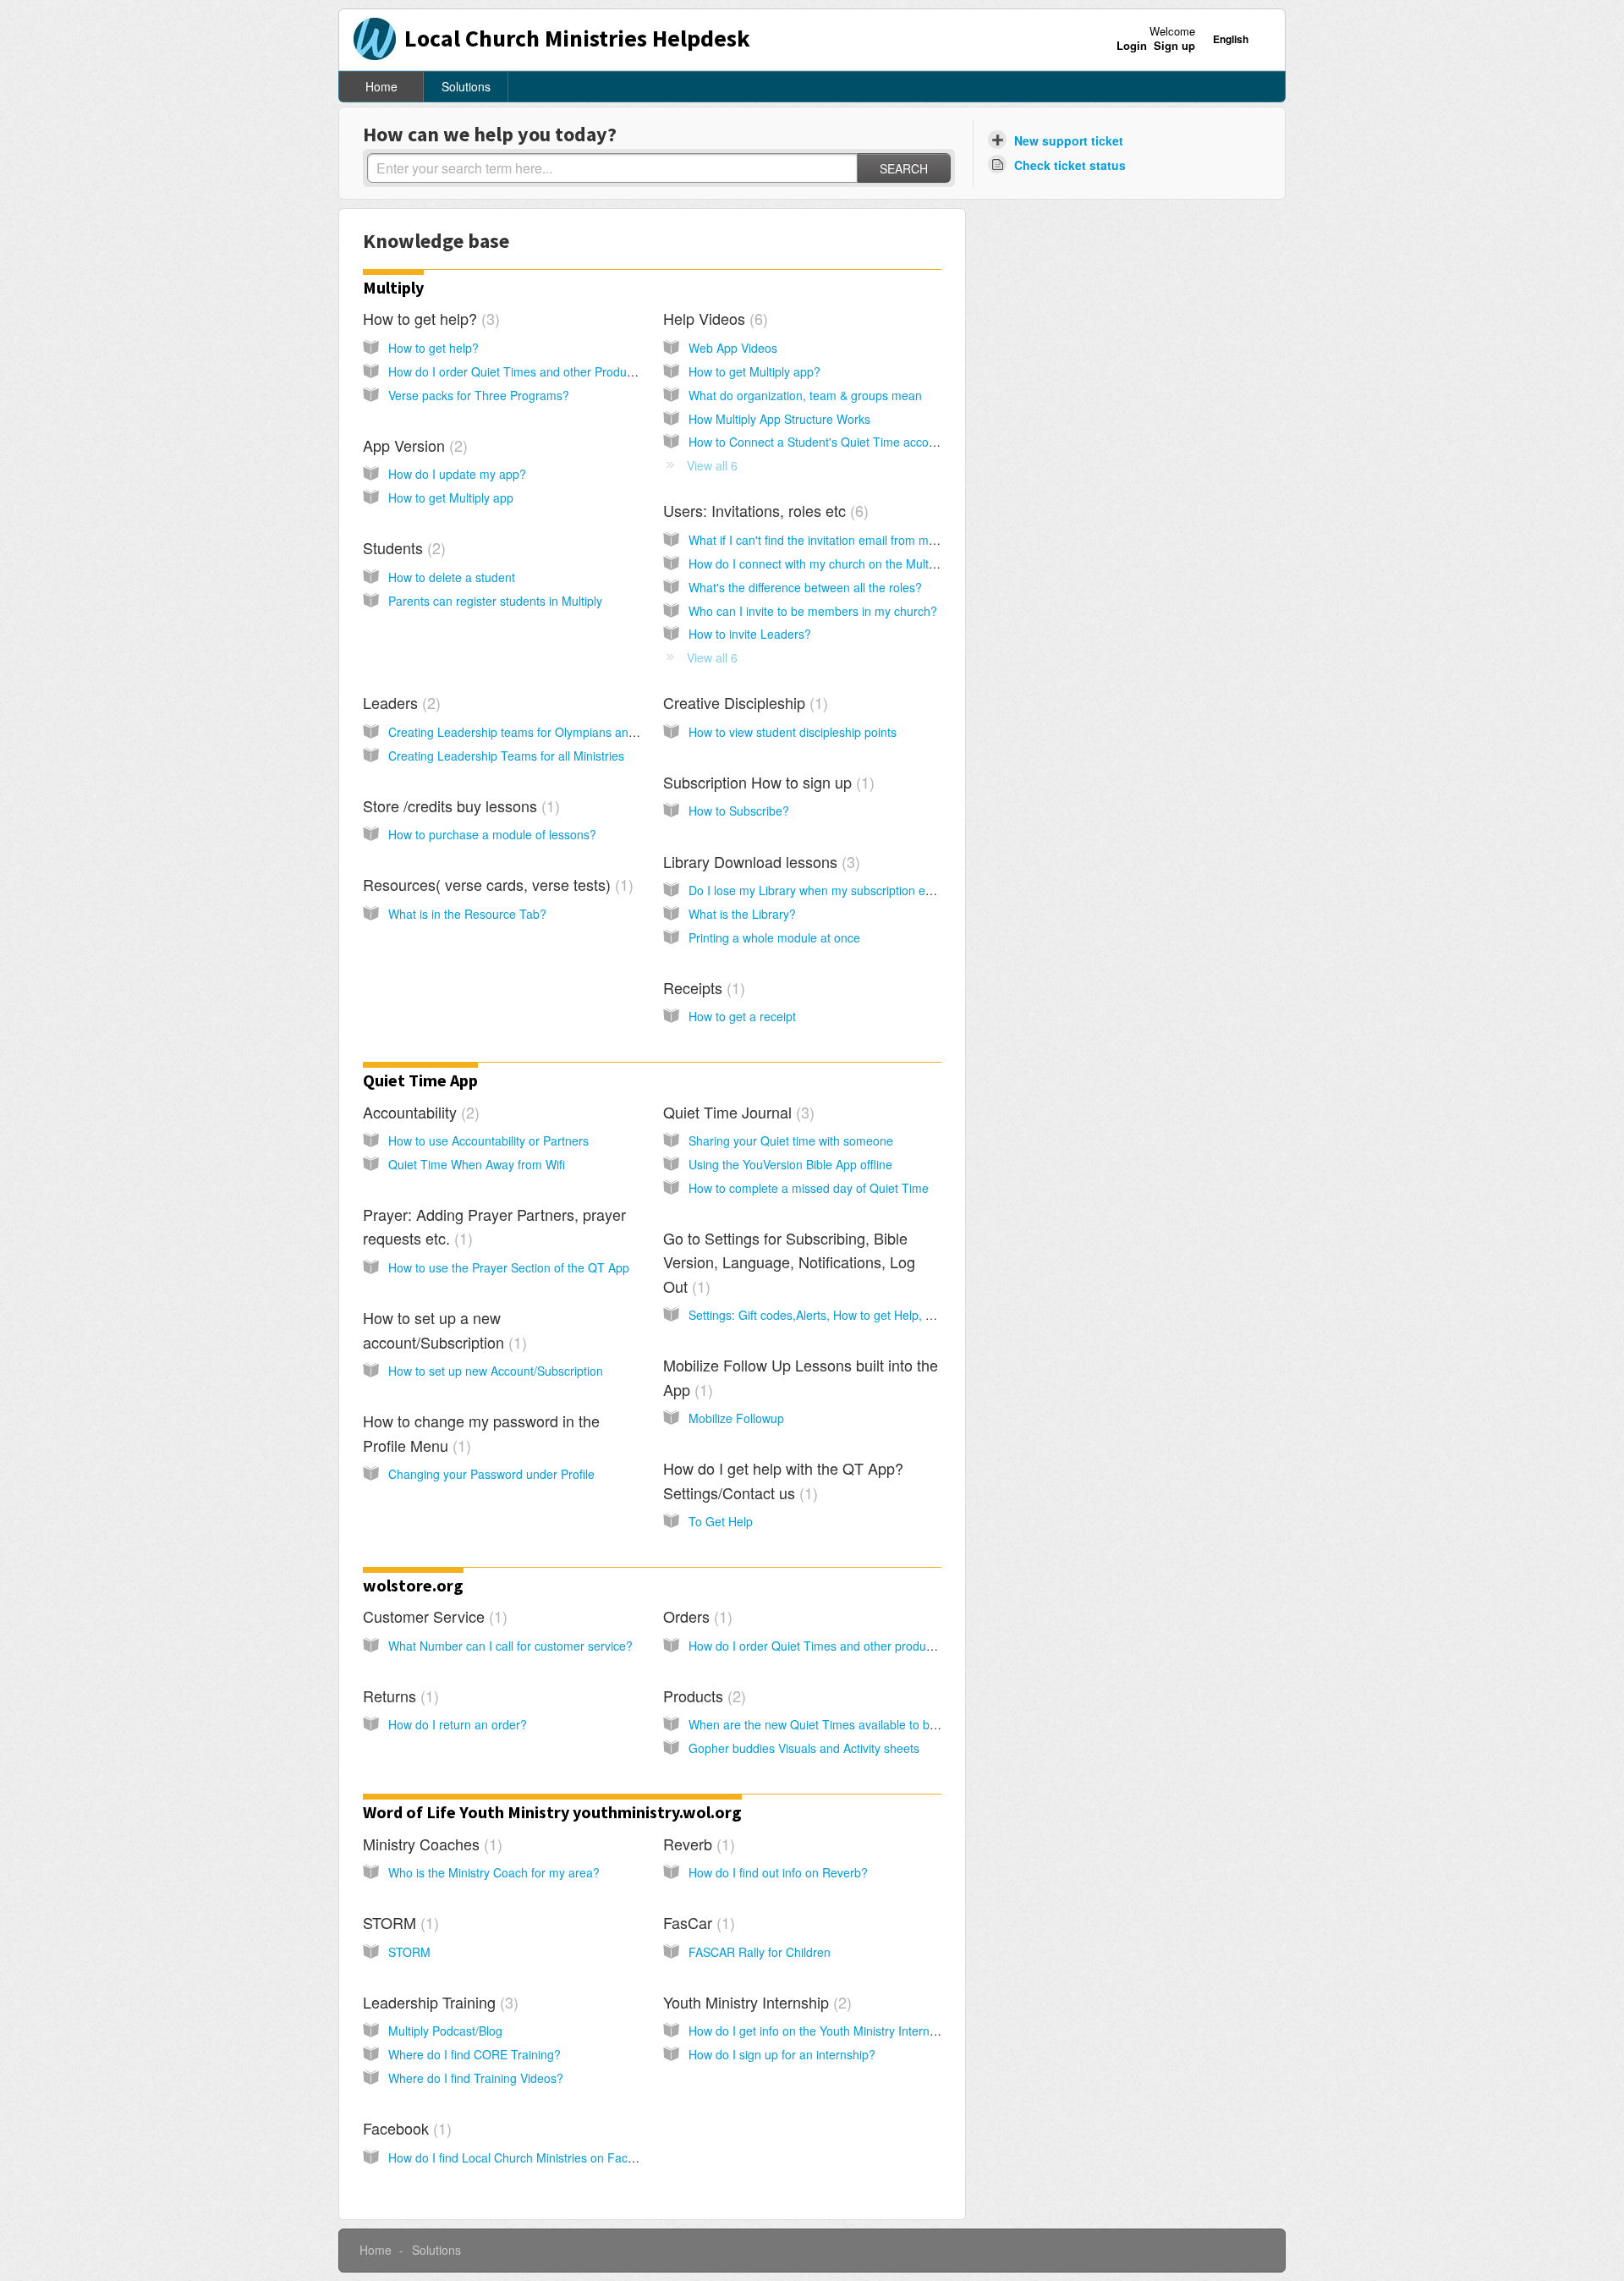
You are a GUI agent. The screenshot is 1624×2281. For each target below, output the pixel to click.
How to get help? (429, 318)
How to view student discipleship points (793, 732)
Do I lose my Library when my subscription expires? (826, 890)
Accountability (419, 1112)
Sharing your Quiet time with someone (791, 1140)
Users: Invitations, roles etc (763, 510)
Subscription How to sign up (766, 782)
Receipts (702, 987)
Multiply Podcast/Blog (445, 2031)
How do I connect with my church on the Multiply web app (842, 563)
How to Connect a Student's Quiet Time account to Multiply (846, 442)
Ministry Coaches (430, 1844)
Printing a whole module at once (774, 937)
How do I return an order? (458, 1724)
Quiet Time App (420, 1080)
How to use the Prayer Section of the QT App (509, 1267)
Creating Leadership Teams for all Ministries (506, 756)
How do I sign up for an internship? (782, 2054)
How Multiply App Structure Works (779, 419)
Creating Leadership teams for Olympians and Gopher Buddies (557, 732)
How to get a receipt (742, 1016)
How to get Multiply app (451, 497)
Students (402, 547)
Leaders (399, 702)
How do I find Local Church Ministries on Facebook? (528, 2157)
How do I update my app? (457, 474)
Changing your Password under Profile (491, 1474)
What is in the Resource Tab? (467, 914)
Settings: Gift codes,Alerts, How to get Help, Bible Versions (845, 1315)
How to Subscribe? (739, 811)
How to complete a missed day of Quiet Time (809, 1188)
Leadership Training (438, 2002)
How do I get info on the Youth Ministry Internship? (823, 2031)
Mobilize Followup (736, 1418)
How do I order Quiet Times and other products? (818, 1646)
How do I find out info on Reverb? (778, 1872)
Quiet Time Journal (736, 1112)
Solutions (466, 86)
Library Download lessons (759, 861)
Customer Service (433, 1616)
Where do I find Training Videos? (476, 2078)
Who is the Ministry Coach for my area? (494, 1872)
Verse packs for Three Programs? (479, 395)
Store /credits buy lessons (459, 805)
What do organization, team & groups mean (805, 395)
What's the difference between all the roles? (805, 587)
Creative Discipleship (743, 702)
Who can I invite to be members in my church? (813, 611)
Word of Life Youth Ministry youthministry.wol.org (552, 1812)
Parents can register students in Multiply (495, 601)
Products (702, 1696)
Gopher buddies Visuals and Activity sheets (804, 1748)
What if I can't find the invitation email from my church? (835, 540)
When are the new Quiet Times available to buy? (819, 1724)
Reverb (697, 1844)
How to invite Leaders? (750, 634)
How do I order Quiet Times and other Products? (518, 371)
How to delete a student (452, 577)
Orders (695, 1616)
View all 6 (712, 465)
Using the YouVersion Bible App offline (790, 1164)
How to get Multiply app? (754, 371)
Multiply (393, 287)
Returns (398, 1696)
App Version (413, 445)
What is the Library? (742, 914)
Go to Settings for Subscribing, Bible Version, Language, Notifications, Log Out (789, 1262)
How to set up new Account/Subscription (496, 1371)
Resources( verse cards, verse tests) (496, 884)
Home (381, 86)
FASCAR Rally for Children (760, 1952)
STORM (398, 1922)
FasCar (697, 1922)
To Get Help (721, 1521)
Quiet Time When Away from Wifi (477, 1164)
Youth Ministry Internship (755, 2002)
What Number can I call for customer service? (510, 1646)
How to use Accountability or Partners (488, 1140)
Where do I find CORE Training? (475, 2054)
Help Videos (713, 318)
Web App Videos (733, 348)
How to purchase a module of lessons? (492, 834)
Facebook (405, 2128)
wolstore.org (413, 1585)
